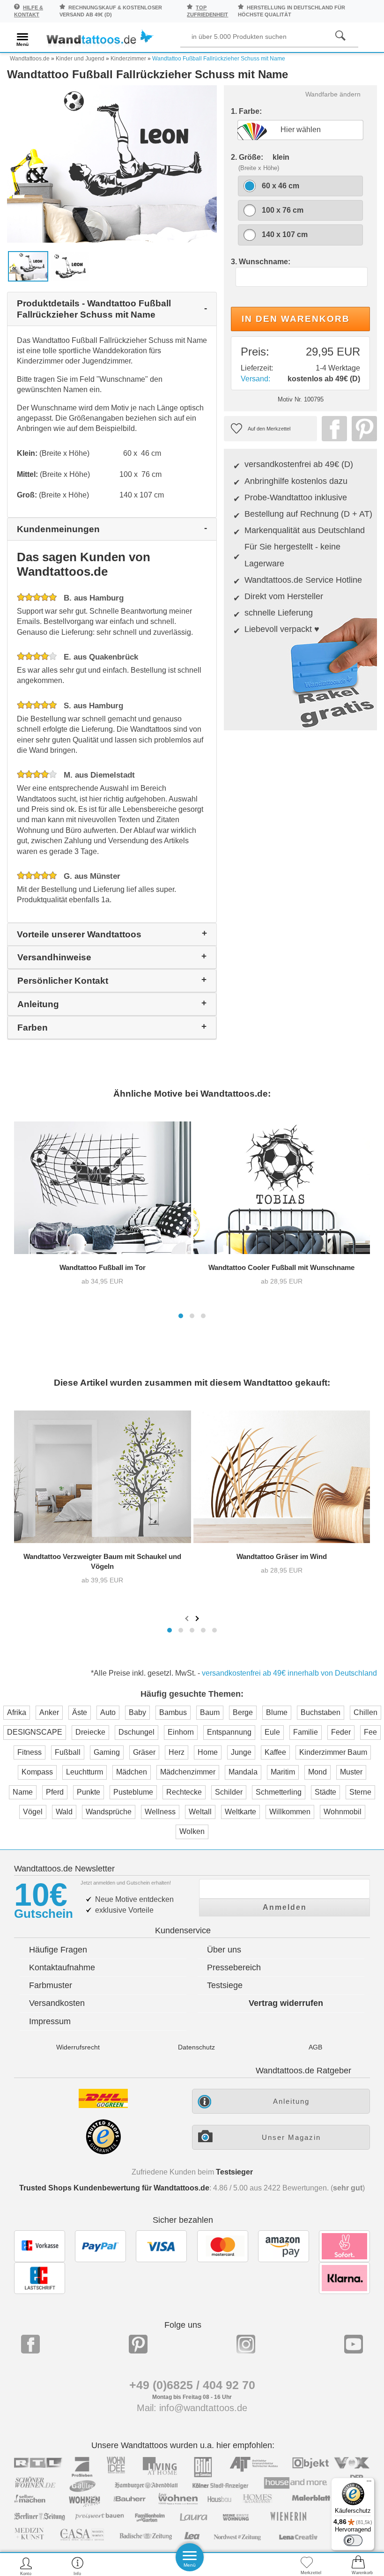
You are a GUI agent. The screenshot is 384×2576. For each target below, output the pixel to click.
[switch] (353, 2540)
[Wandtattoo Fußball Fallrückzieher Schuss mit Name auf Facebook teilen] (332, 429)
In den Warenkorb (296, 319)
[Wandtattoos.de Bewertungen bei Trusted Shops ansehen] (103, 2152)
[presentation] (188, 1618)
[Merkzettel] (307, 2566)
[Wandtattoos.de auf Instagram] (246, 2344)
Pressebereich (234, 1967)
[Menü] (369, 2483)
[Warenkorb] (358, 2566)
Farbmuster (51, 1985)
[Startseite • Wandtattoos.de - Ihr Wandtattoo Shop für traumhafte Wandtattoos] (100, 39)
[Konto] (26, 2566)
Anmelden (285, 1907)
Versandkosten (57, 2003)
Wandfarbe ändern (333, 94)
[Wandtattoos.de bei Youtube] (354, 2344)
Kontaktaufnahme (62, 1967)
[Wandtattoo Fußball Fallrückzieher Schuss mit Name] (112, 163)
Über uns (224, 1950)
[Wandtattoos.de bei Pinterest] (138, 2344)
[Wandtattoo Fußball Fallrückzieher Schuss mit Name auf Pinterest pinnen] (362, 429)
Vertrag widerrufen (286, 2003)
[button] (181, 1316)
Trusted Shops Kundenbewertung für (114, 2188)
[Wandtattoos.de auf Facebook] (30, 2344)
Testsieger (234, 2172)
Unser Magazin (291, 2137)
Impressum (50, 2021)
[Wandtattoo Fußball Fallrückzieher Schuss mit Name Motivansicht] (70, 266)
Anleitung (291, 2101)
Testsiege (225, 1985)
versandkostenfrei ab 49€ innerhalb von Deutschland (289, 1673)
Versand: (255, 379)
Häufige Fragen (58, 1950)
